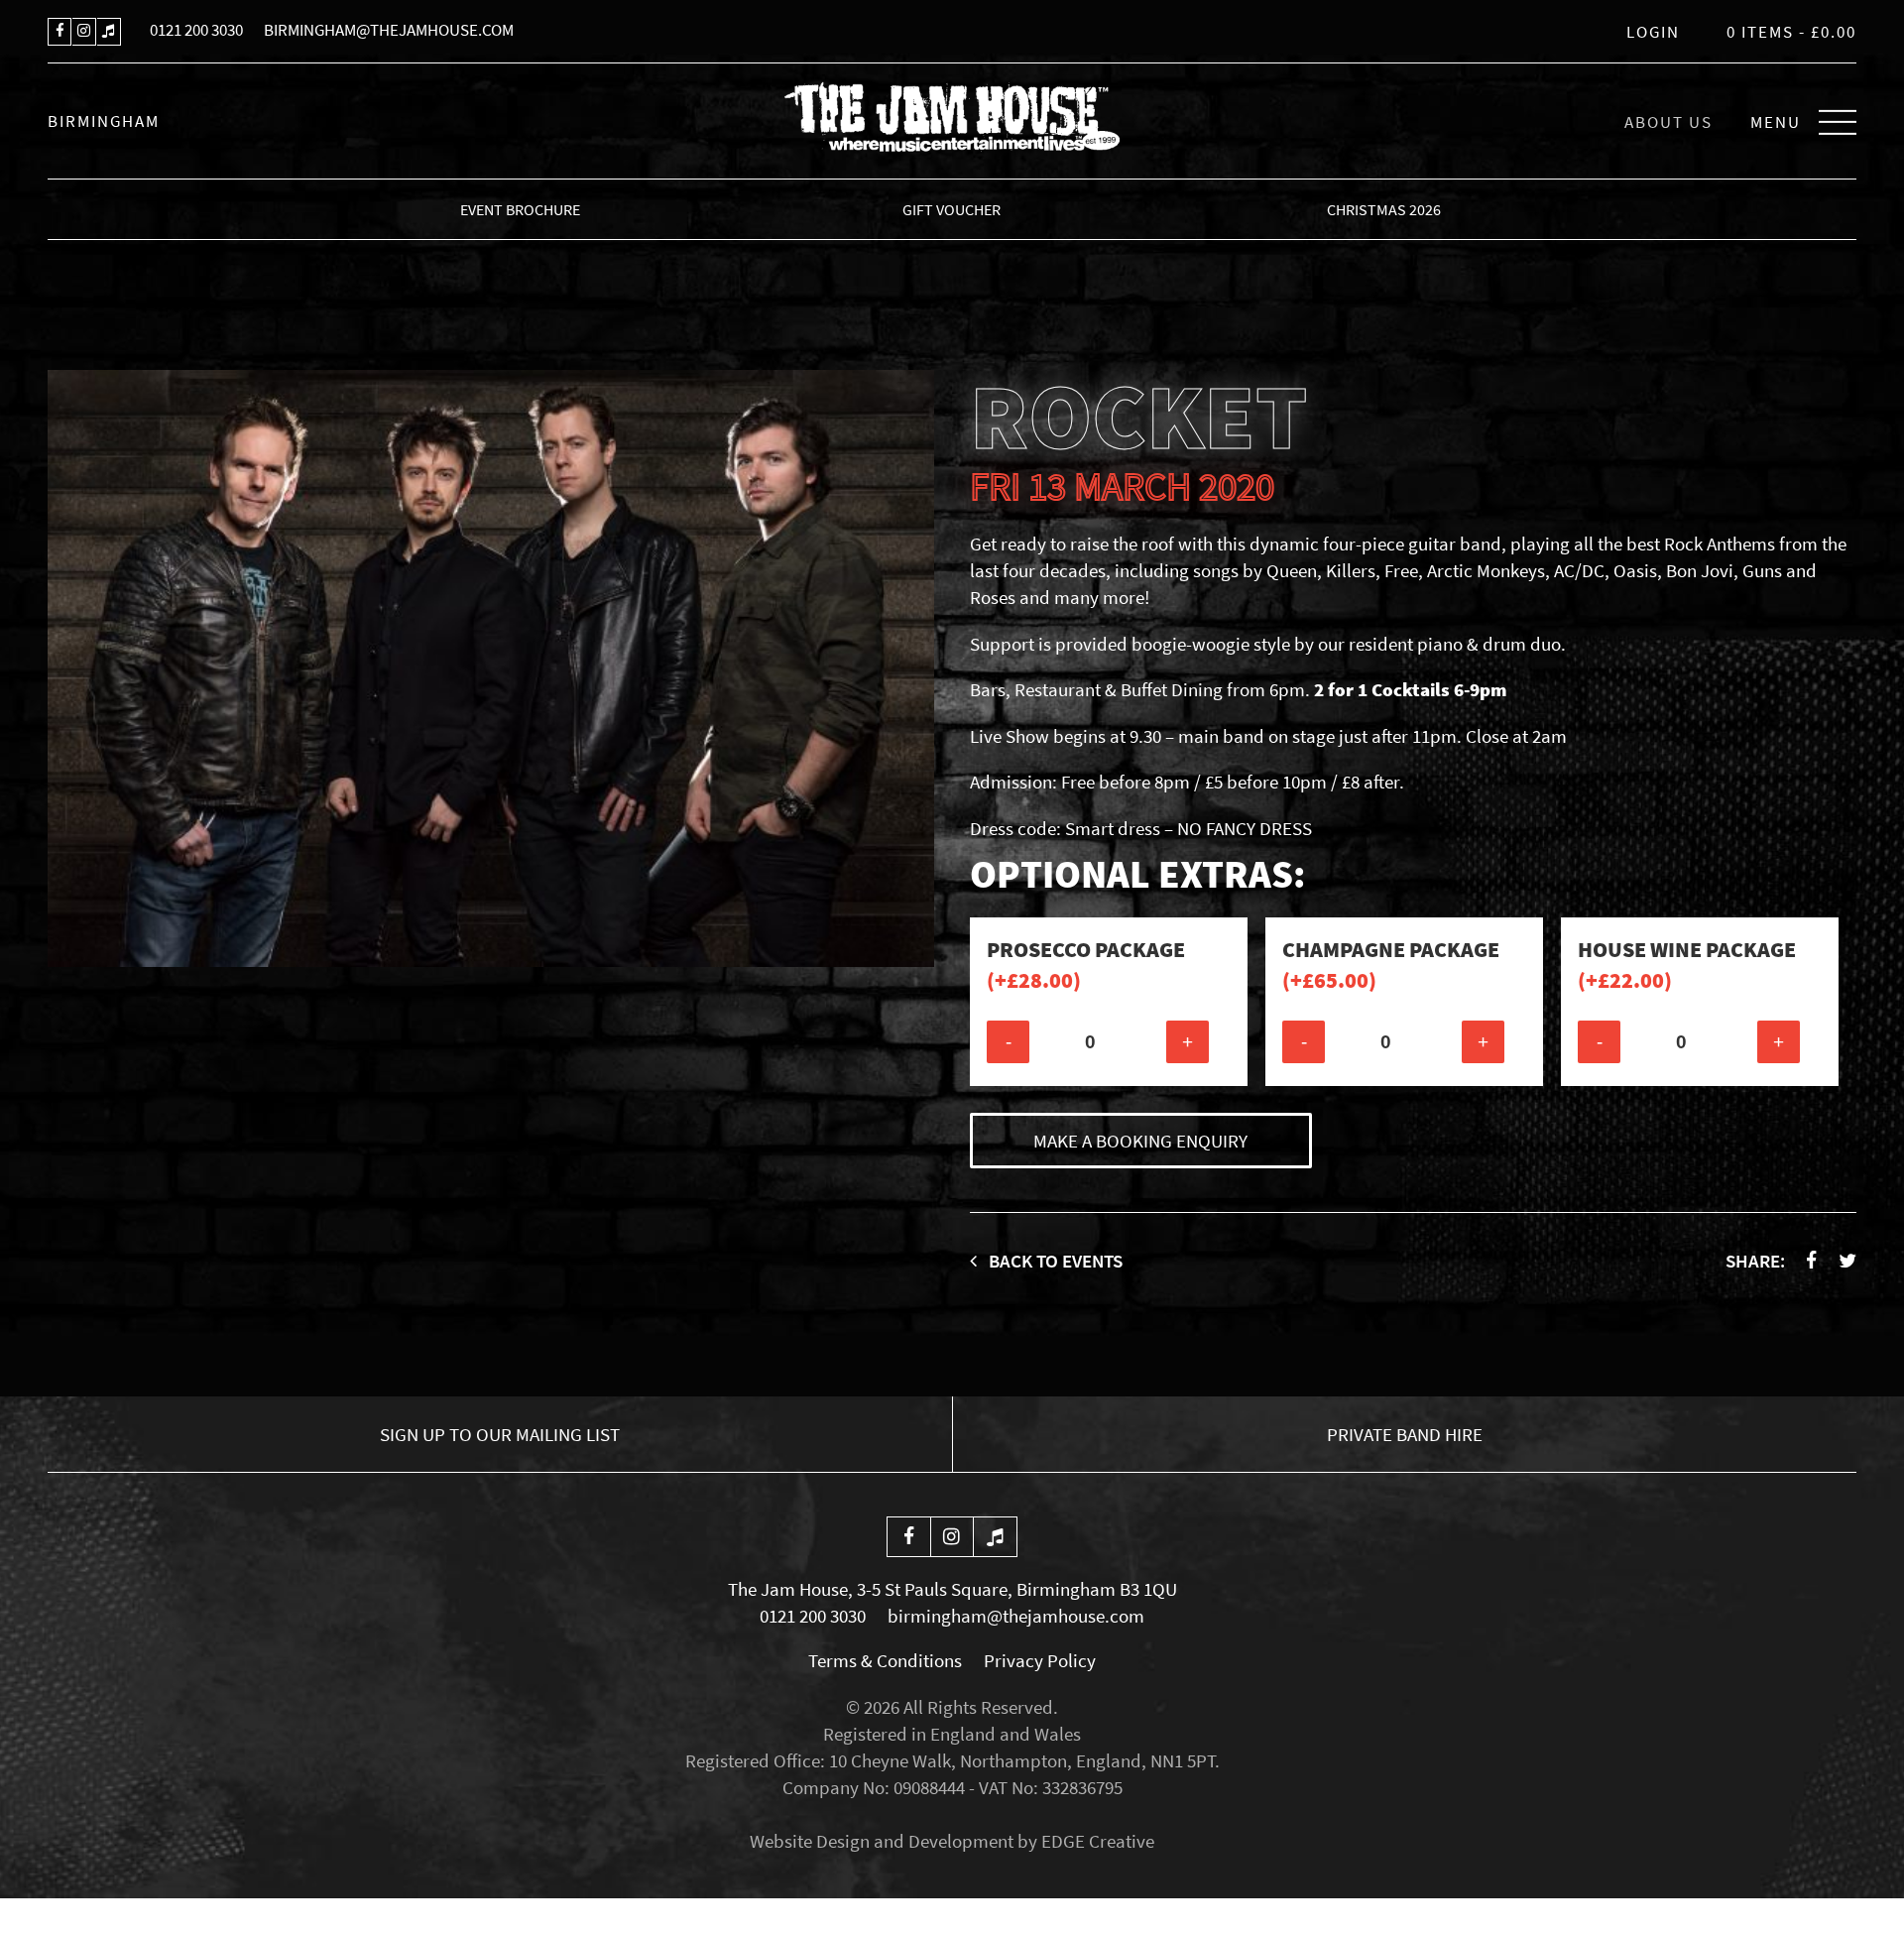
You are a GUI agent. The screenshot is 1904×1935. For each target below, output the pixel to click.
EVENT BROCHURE (520, 209)
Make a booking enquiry (1140, 1141)
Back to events (1054, 1261)
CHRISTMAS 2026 (1384, 209)
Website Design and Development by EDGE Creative (952, 1841)
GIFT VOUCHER (952, 209)
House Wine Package (1687, 965)
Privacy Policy (1040, 1660)
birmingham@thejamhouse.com (389, 30)
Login (1653, 32)
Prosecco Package (1086, 965)
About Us (1668, 122)
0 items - (1791, 32)
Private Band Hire (1405, 1434)
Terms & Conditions (885, 1660)
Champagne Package (1391, 965)
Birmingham (104, 121)
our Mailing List (500, 1434)
